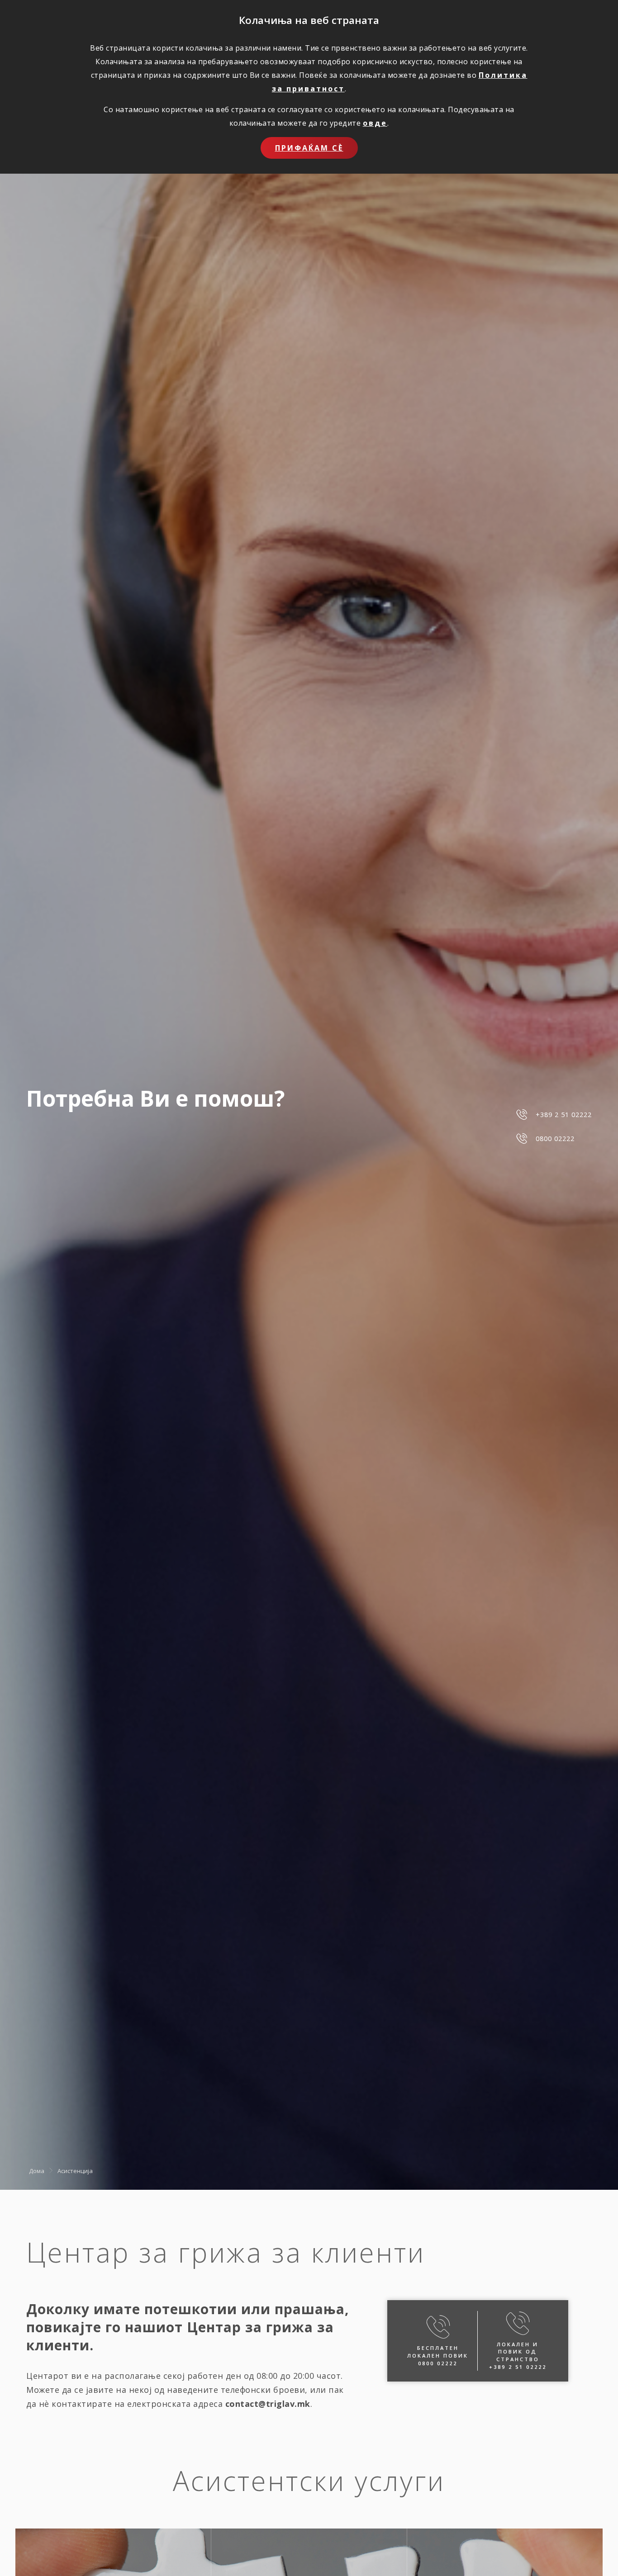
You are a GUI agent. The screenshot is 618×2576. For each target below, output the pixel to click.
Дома (37, 2171)
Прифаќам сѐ (309, 148)
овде (375, 123)
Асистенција (75, 2171)
